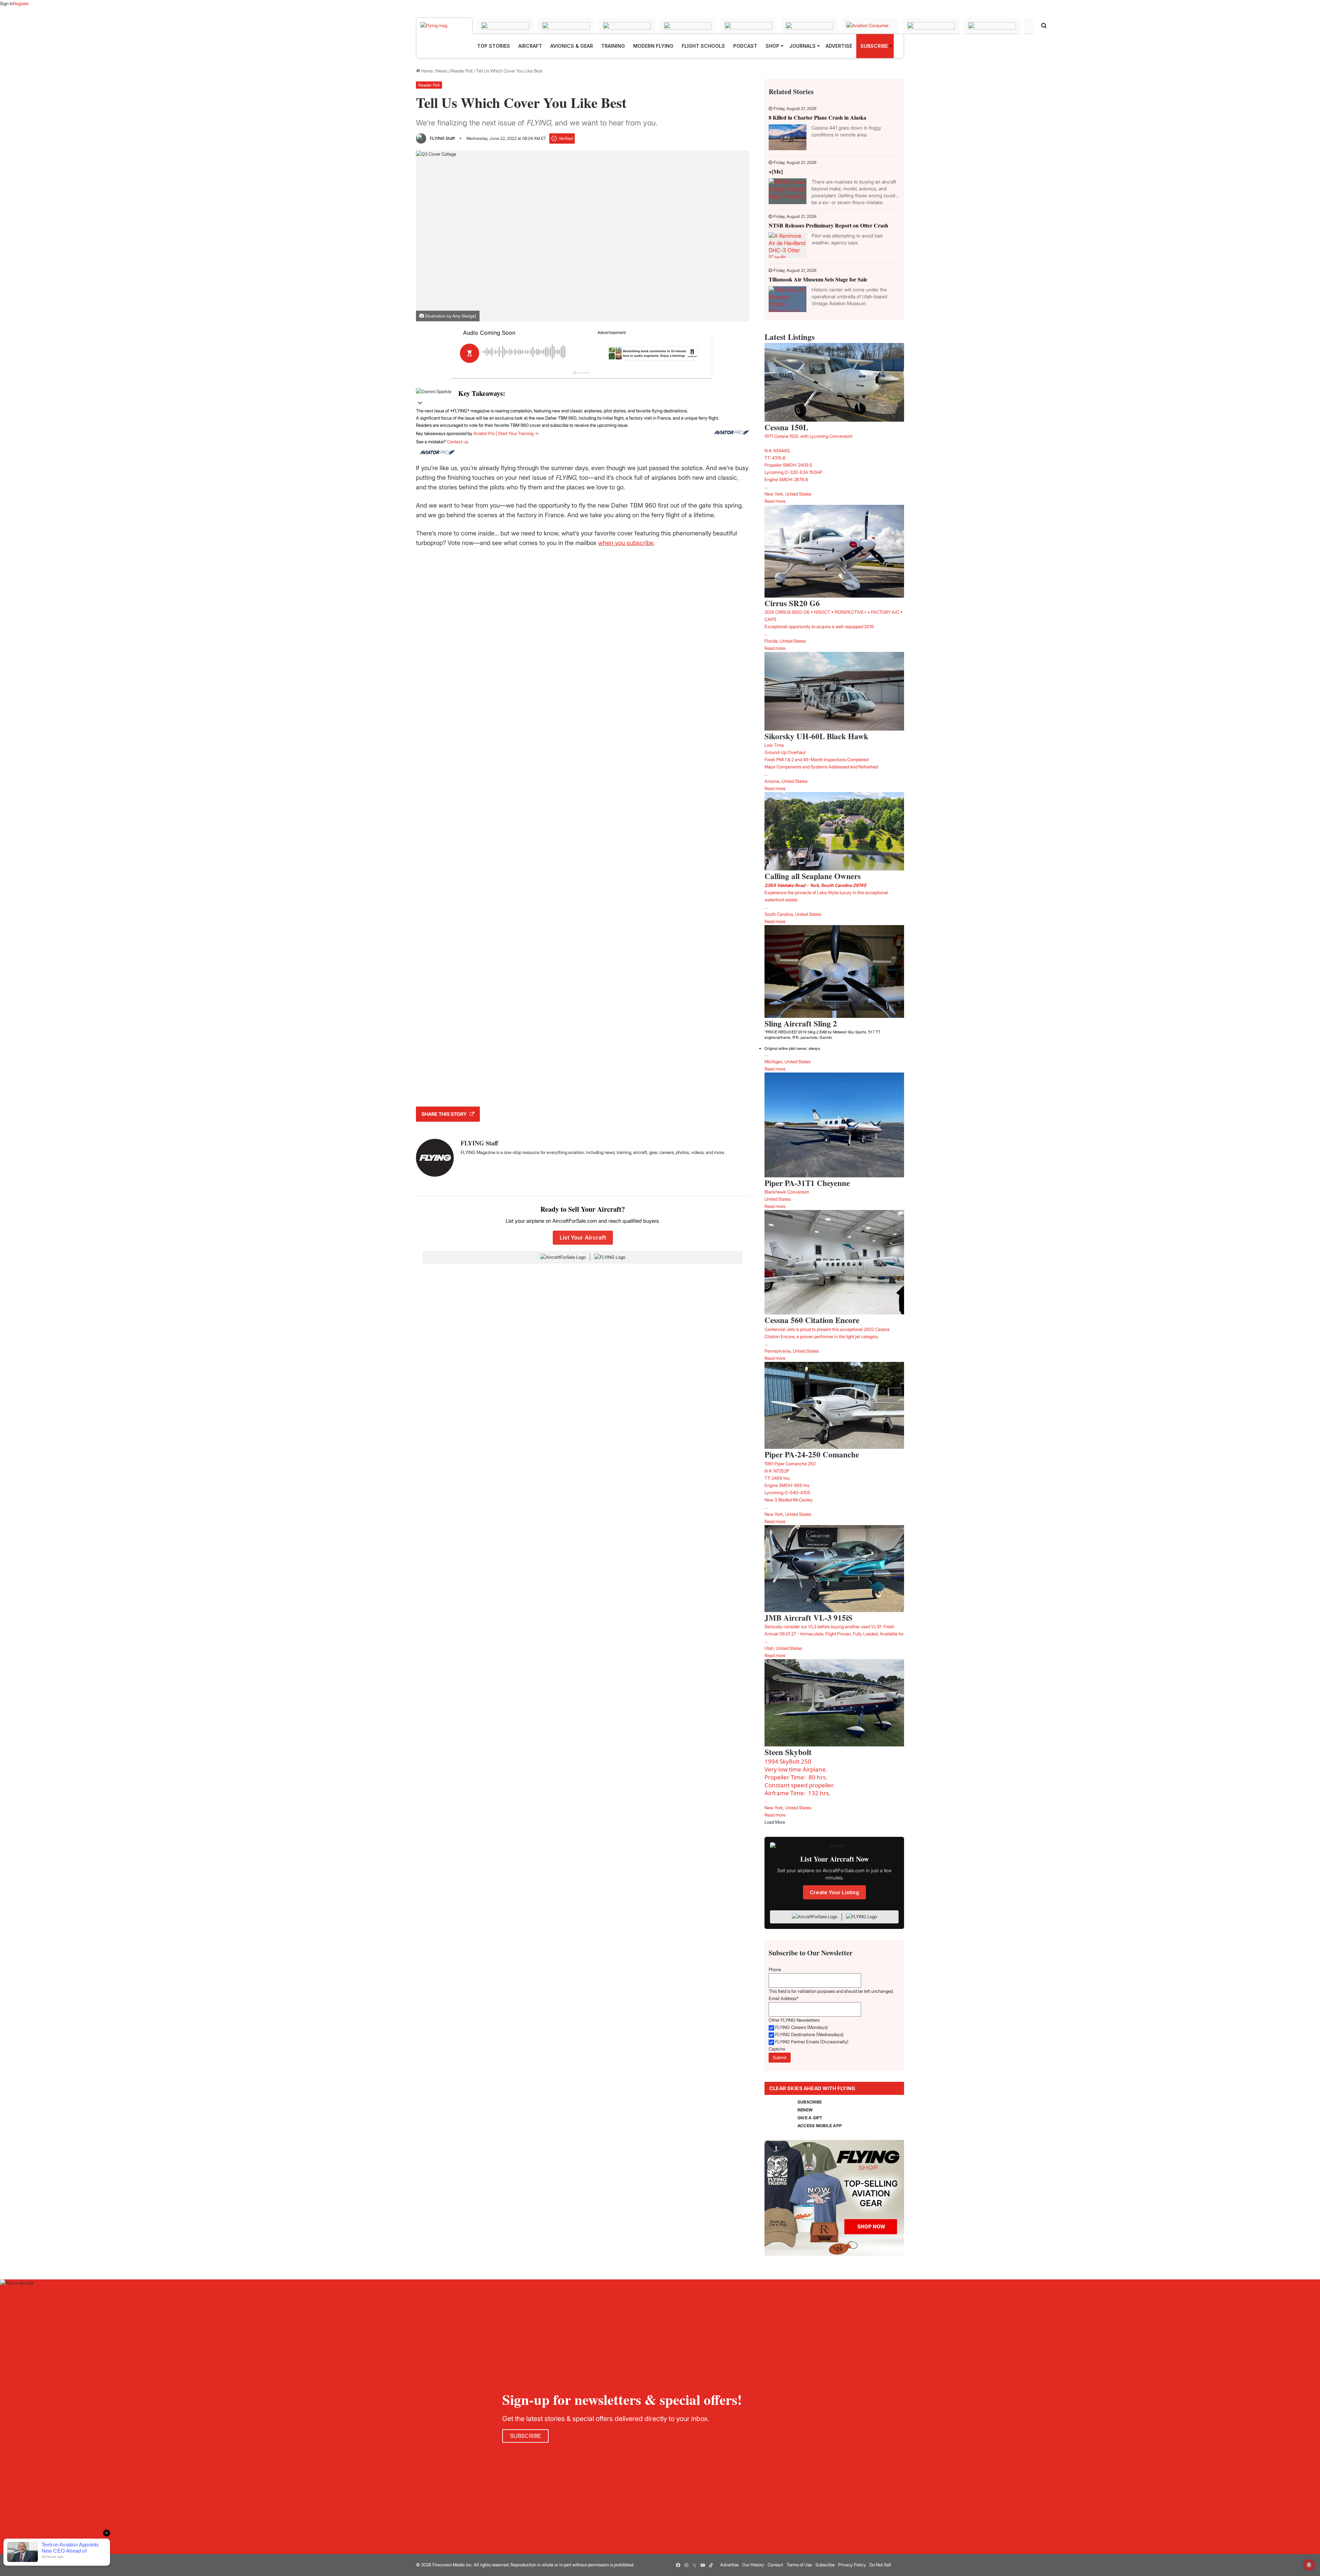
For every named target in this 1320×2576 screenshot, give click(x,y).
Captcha (777, 2049)
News (442, 71)
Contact (775, 2565)
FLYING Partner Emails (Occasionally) (812, 2042)
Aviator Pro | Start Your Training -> (506, 433)
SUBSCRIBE (810, 2102)
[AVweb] (627, 26)
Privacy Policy (852, 2565)
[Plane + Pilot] (809, 26)
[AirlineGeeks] (566, 26)
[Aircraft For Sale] (505, 26)
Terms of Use (799, 2565)
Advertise (729, 2565)
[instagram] (686, 2565)
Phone (775, 1969)
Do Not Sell (880, 2565)
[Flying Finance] (931, 26)
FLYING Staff (442, 138)
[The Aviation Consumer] (870, 26)
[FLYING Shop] (1029, 26)
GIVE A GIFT (810, 2118)
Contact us (457, 442)
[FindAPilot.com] (992, 26)
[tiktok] (711, 2565)
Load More (775, 1822)
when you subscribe (626, 543)
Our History (753, 2565)
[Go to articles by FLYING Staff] (421, 138)
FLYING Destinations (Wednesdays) (809, 2034)
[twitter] (694, 2565)
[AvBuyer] (688, 26)
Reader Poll (462, 71)
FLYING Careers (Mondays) (801, 2027)
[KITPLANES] (749, 26)
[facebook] (678, 2565)
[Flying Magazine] (444, 26)
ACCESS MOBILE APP (820, 2126)
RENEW (805, 2110)
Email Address (784, 1998)
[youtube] (703, 2565)
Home (426, 71)
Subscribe (825, 2565)
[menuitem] (494, 46)
